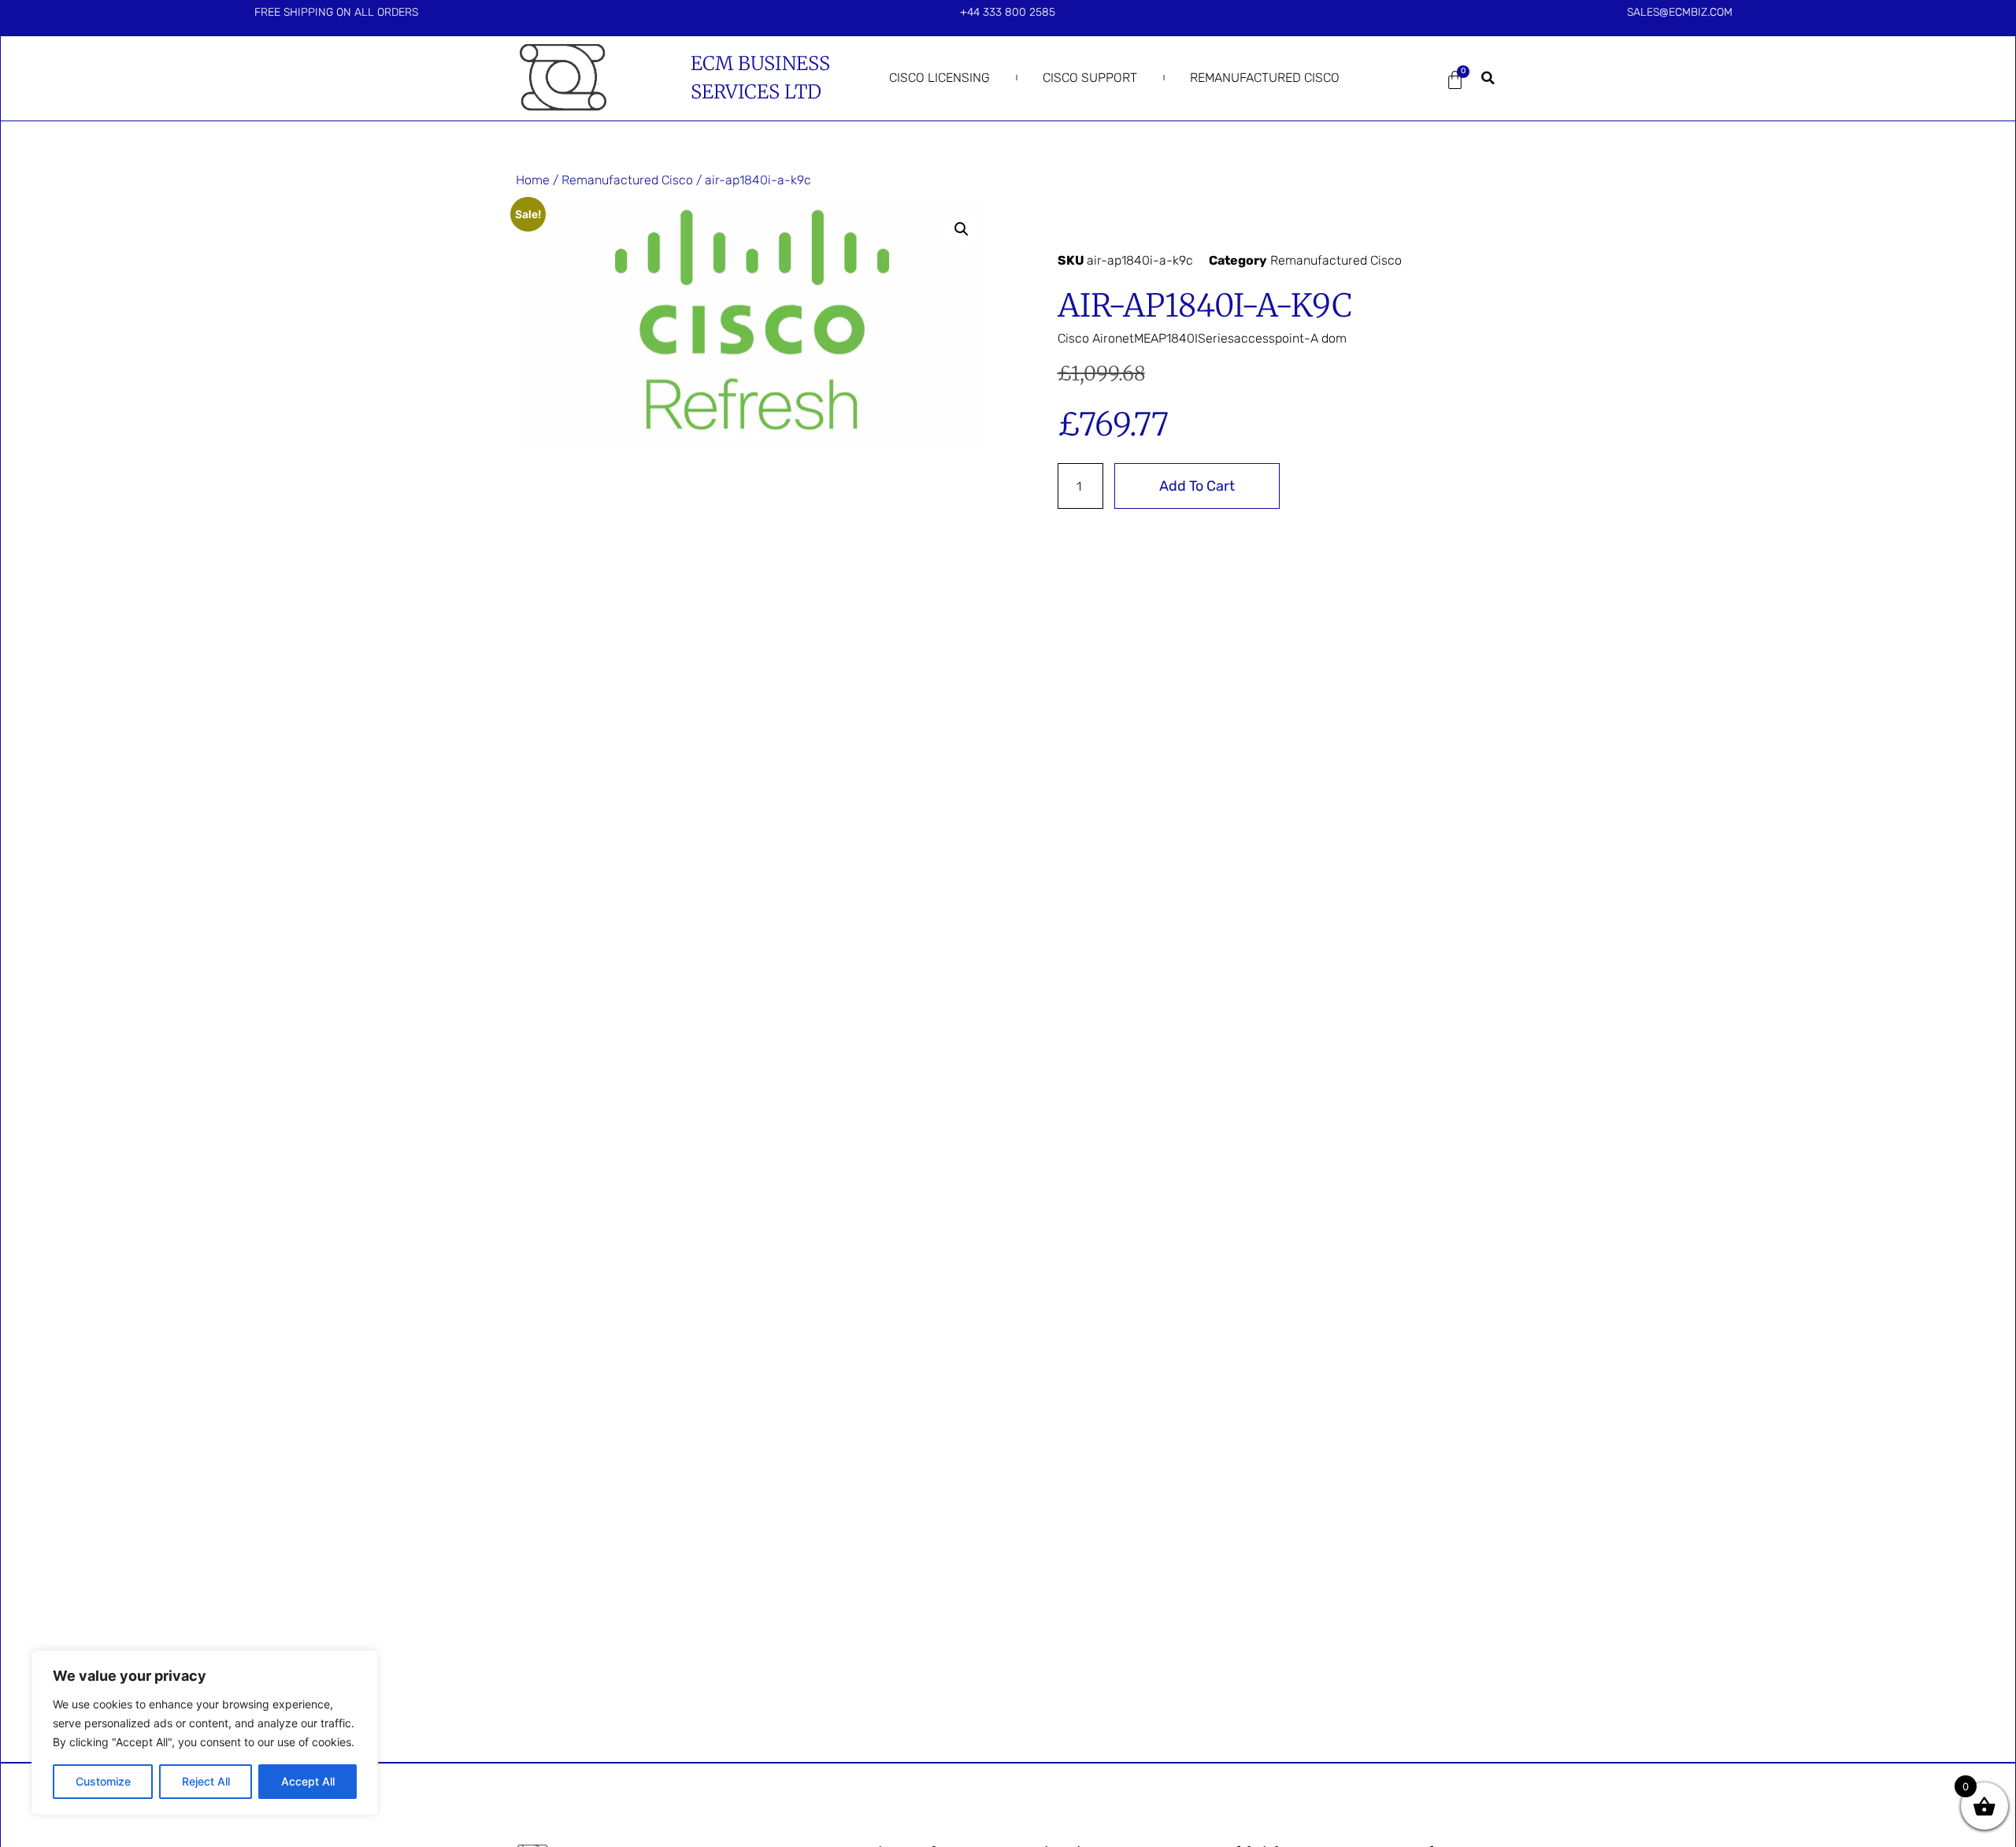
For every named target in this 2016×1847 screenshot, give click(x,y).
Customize (103, 1781)
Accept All (308, 1781)
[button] (1488, 78)
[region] (205, 1733)
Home (533, 180)
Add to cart (1197, 486)
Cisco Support (1090, 78)
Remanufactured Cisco (1265, 78)
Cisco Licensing (939, 78)
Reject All (206, 1781)
